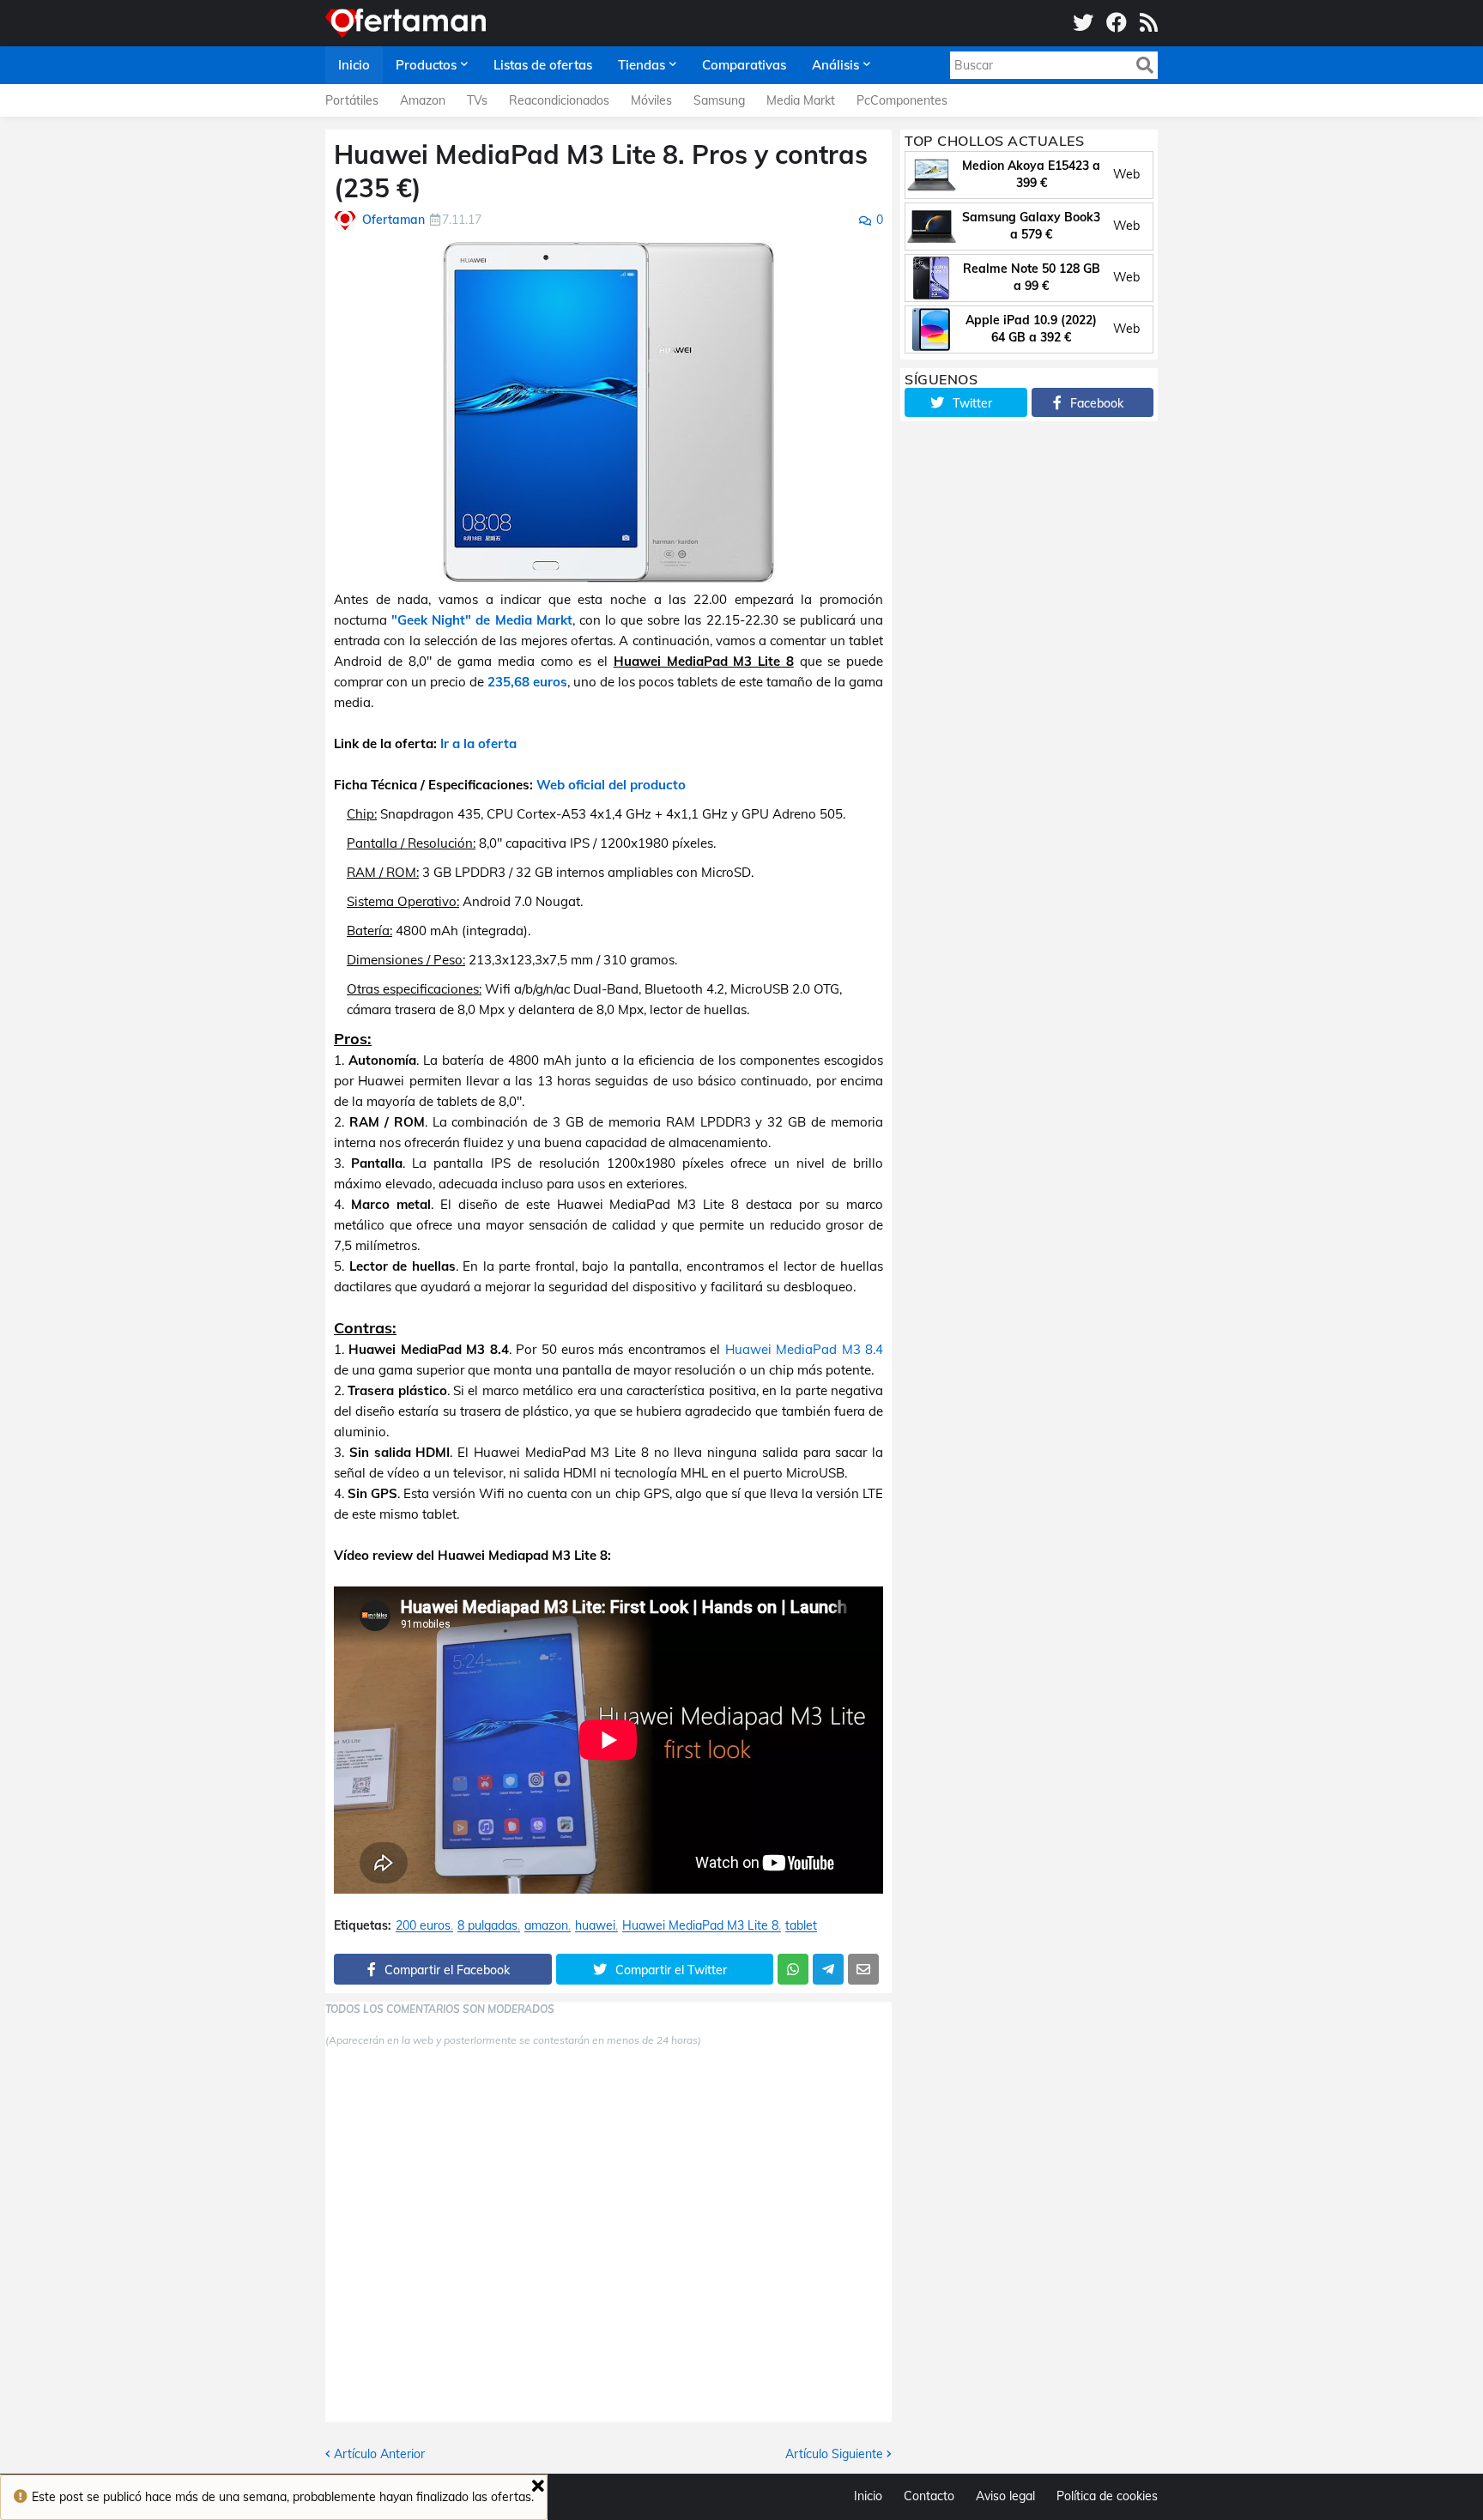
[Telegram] (828, 1969)
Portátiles (352, 100)
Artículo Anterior (379, 2454)
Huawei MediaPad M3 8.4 (804, 1349)
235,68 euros (527, 682)
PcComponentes (902, 100)
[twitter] (1083, 23)
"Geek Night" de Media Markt (482, 620)
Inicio (868, 2496)
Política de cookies (1107, 2496)
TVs (477, 100)
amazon (546, 1926)
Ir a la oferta (478, 743)
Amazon (423, 100)
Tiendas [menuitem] (642, 65)
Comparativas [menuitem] (744, 65)
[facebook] (1117, 23)
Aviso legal (1005, 2496)
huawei (595, 1926)
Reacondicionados (559, 100)
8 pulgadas (487, 1926)
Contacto (929, 2496)
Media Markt (801, 100)
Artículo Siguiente (834, 2454)
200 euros (423, 1926)
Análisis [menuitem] (835, 65)
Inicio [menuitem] (354, 65)
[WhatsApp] (793, 1969)
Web (1126, 174)
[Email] (863, 1969)
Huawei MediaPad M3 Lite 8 (700, 1926)
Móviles (651, 100)
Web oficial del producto (611, 785)
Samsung (719, 100)
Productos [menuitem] (426, 65)
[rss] (1149, 23)
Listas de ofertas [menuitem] (543, 65)
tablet (801, 1926)
